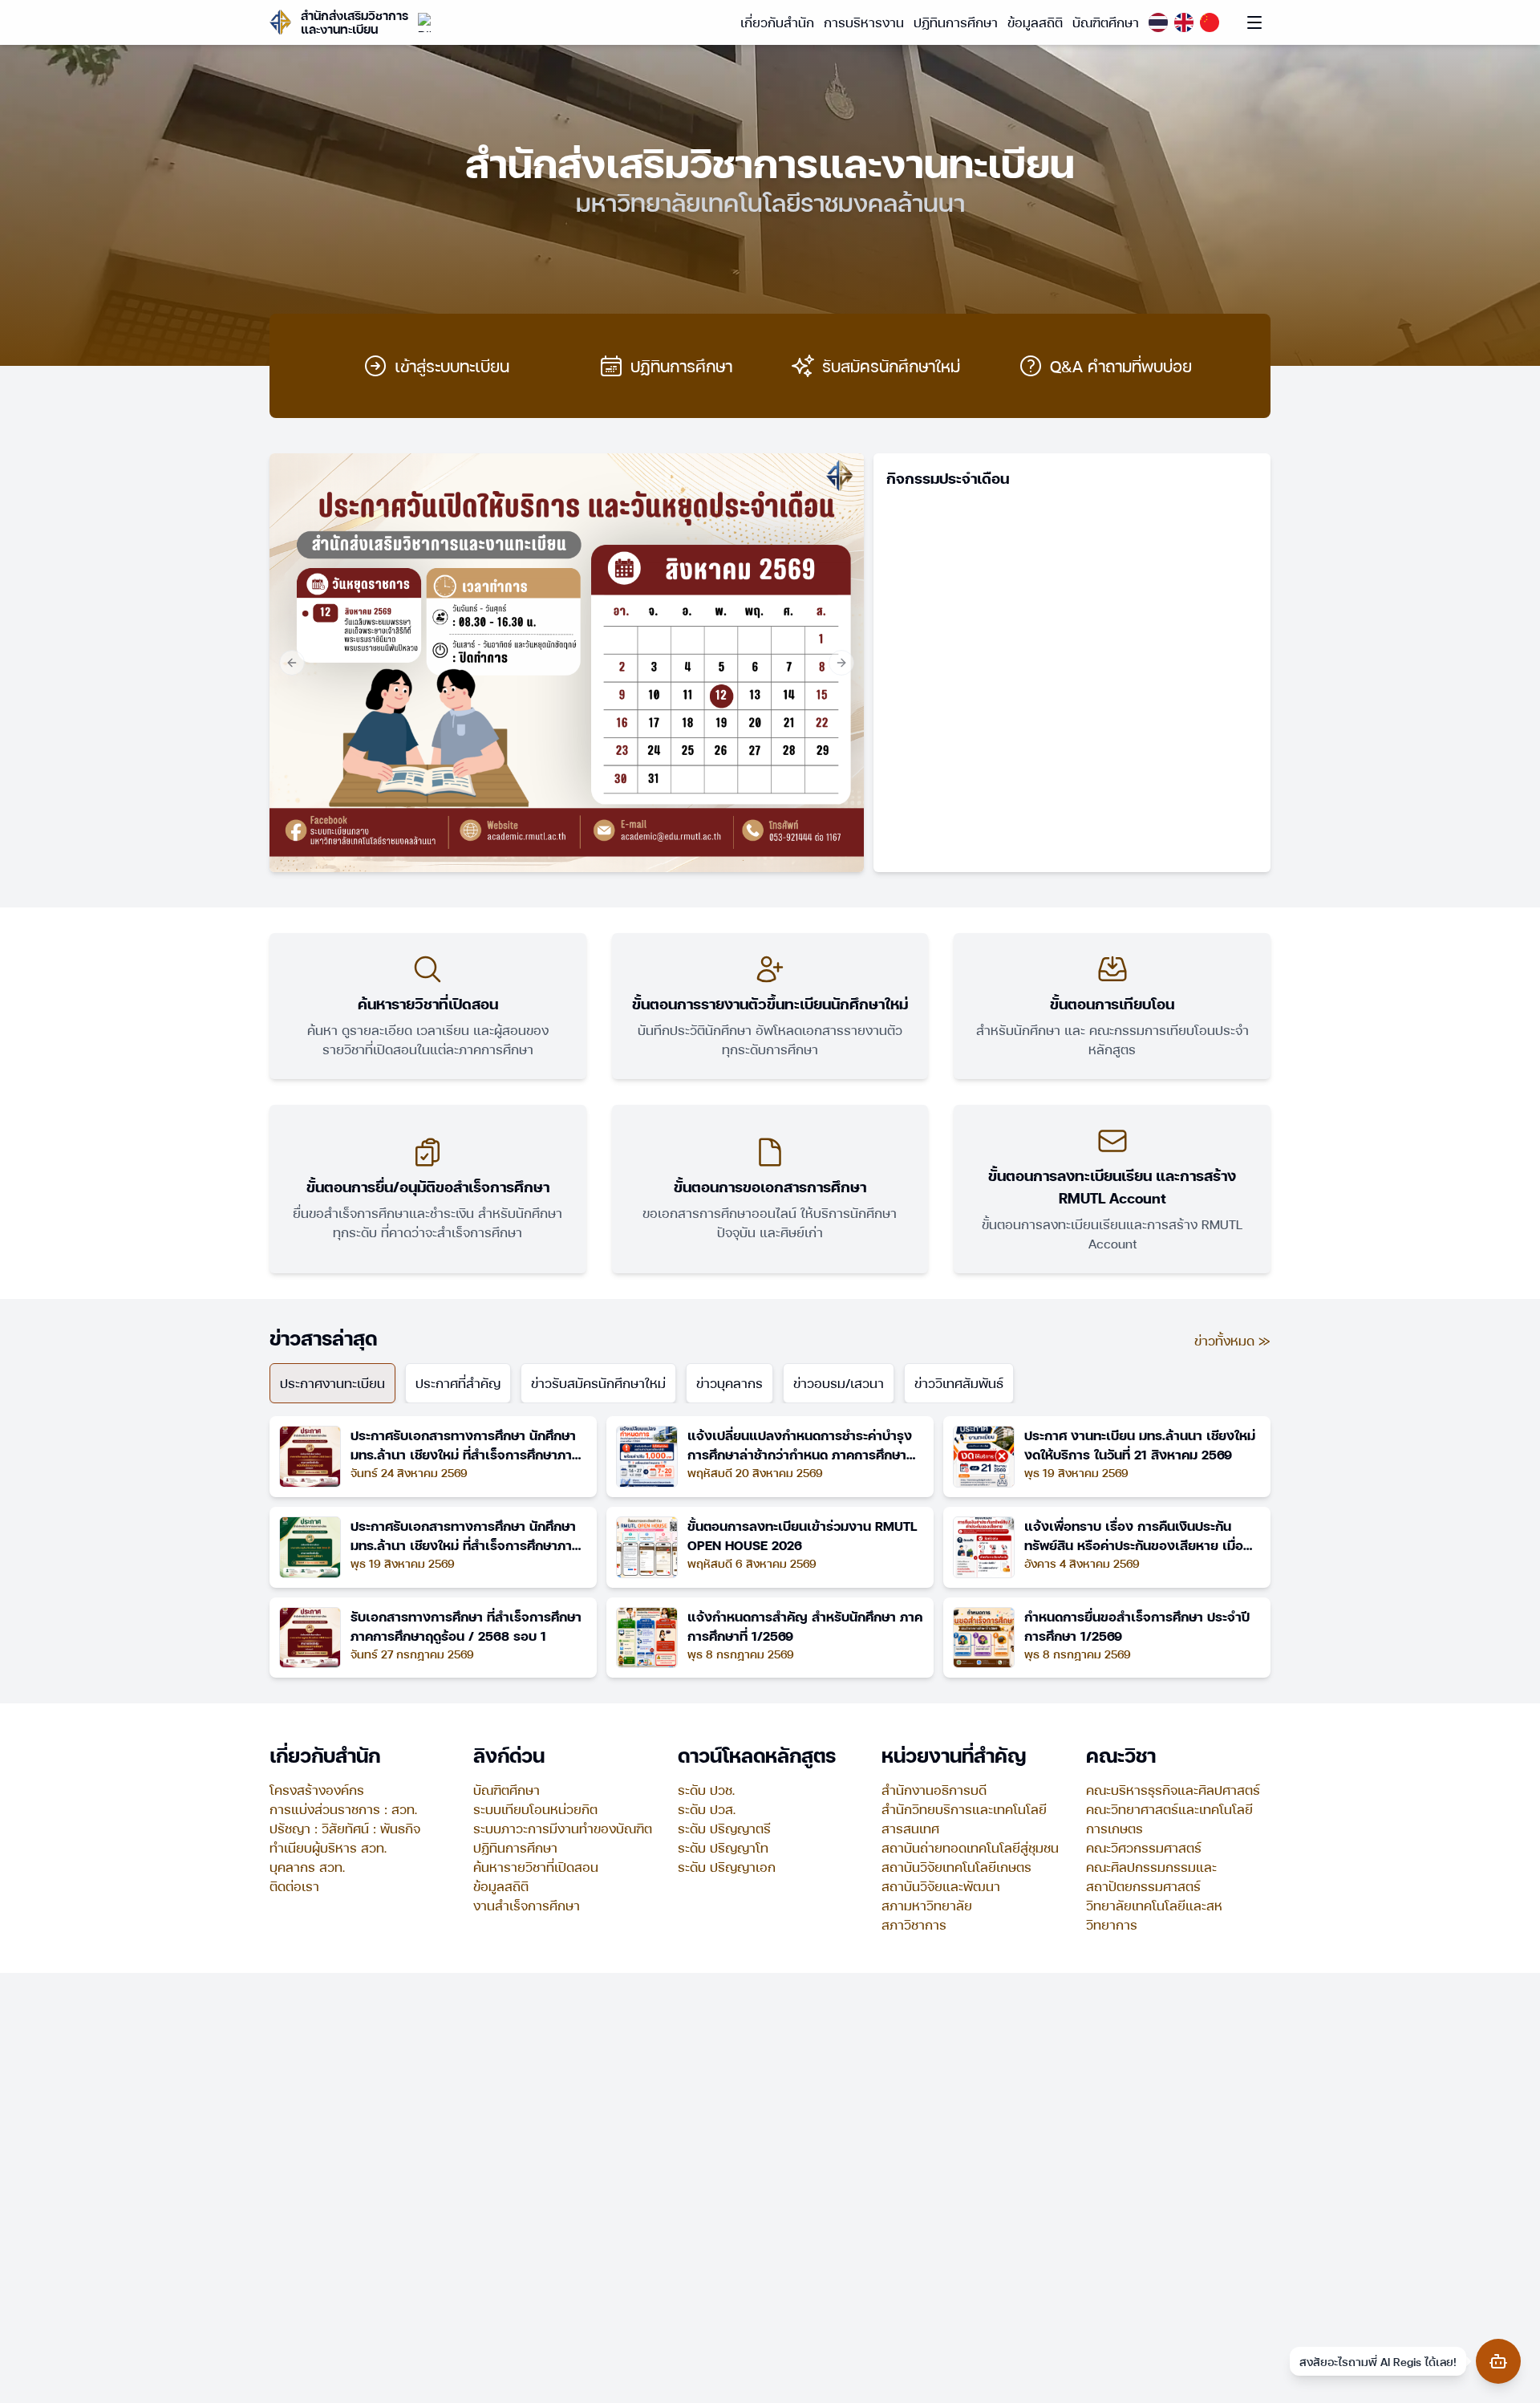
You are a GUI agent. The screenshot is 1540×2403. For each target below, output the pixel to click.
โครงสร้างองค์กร (317, 1790)
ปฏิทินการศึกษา (956, 22)
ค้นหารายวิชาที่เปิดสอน (536, 1867)
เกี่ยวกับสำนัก (777, 22)
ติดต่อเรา (294, 1886)
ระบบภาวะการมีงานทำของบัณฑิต (563, 1828)
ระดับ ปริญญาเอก (727, 1867)
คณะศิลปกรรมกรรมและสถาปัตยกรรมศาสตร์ (1151, 1876)
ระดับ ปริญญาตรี (724, 1828)
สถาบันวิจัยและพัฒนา (941, 1886)
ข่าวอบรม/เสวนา (839, 1383)
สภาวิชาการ (914, 1924)
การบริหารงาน (864, 22)
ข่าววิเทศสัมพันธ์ (959, 1383)
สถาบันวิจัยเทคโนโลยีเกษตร (956, 1867)
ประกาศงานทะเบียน (332, 1383)
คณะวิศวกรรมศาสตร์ (1144, 1847)
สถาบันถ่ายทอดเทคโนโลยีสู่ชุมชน (970, 1847)
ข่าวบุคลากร (729, 1383)
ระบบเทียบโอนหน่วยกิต (535, 1809)
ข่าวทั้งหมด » (1232, 1340)
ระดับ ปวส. (707, 1809)
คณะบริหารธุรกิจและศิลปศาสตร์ (1173, 1790)
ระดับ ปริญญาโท (723, 1847)
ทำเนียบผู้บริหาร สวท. (328, 1847)
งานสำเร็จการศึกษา (527, 1905)
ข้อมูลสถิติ (1035, 22)
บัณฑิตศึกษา (1106, 22)
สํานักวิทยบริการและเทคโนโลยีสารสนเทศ (964, 1818)
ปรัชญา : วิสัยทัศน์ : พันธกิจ (345, 1828)
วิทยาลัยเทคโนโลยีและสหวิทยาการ (1154, 1915)
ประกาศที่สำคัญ (458, 1383)
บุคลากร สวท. (307, 1867)
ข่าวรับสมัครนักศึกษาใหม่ (598, 1383)
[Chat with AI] (1498, 2361)
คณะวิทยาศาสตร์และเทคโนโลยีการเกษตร (1169, 1818)
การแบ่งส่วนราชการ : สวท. (343, 1809)
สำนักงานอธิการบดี (934, 1790)
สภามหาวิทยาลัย (927, 1905)
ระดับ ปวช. (706, 1790)
